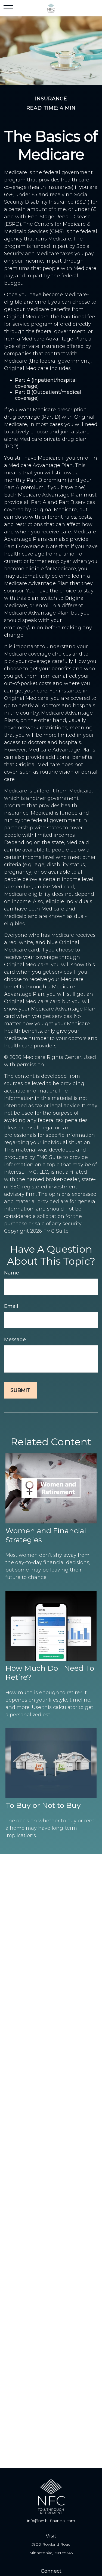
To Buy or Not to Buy (43, 1805)
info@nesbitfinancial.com (51, 2521)
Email (11, 1306)
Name (12, 1273)
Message (15, 1340)
